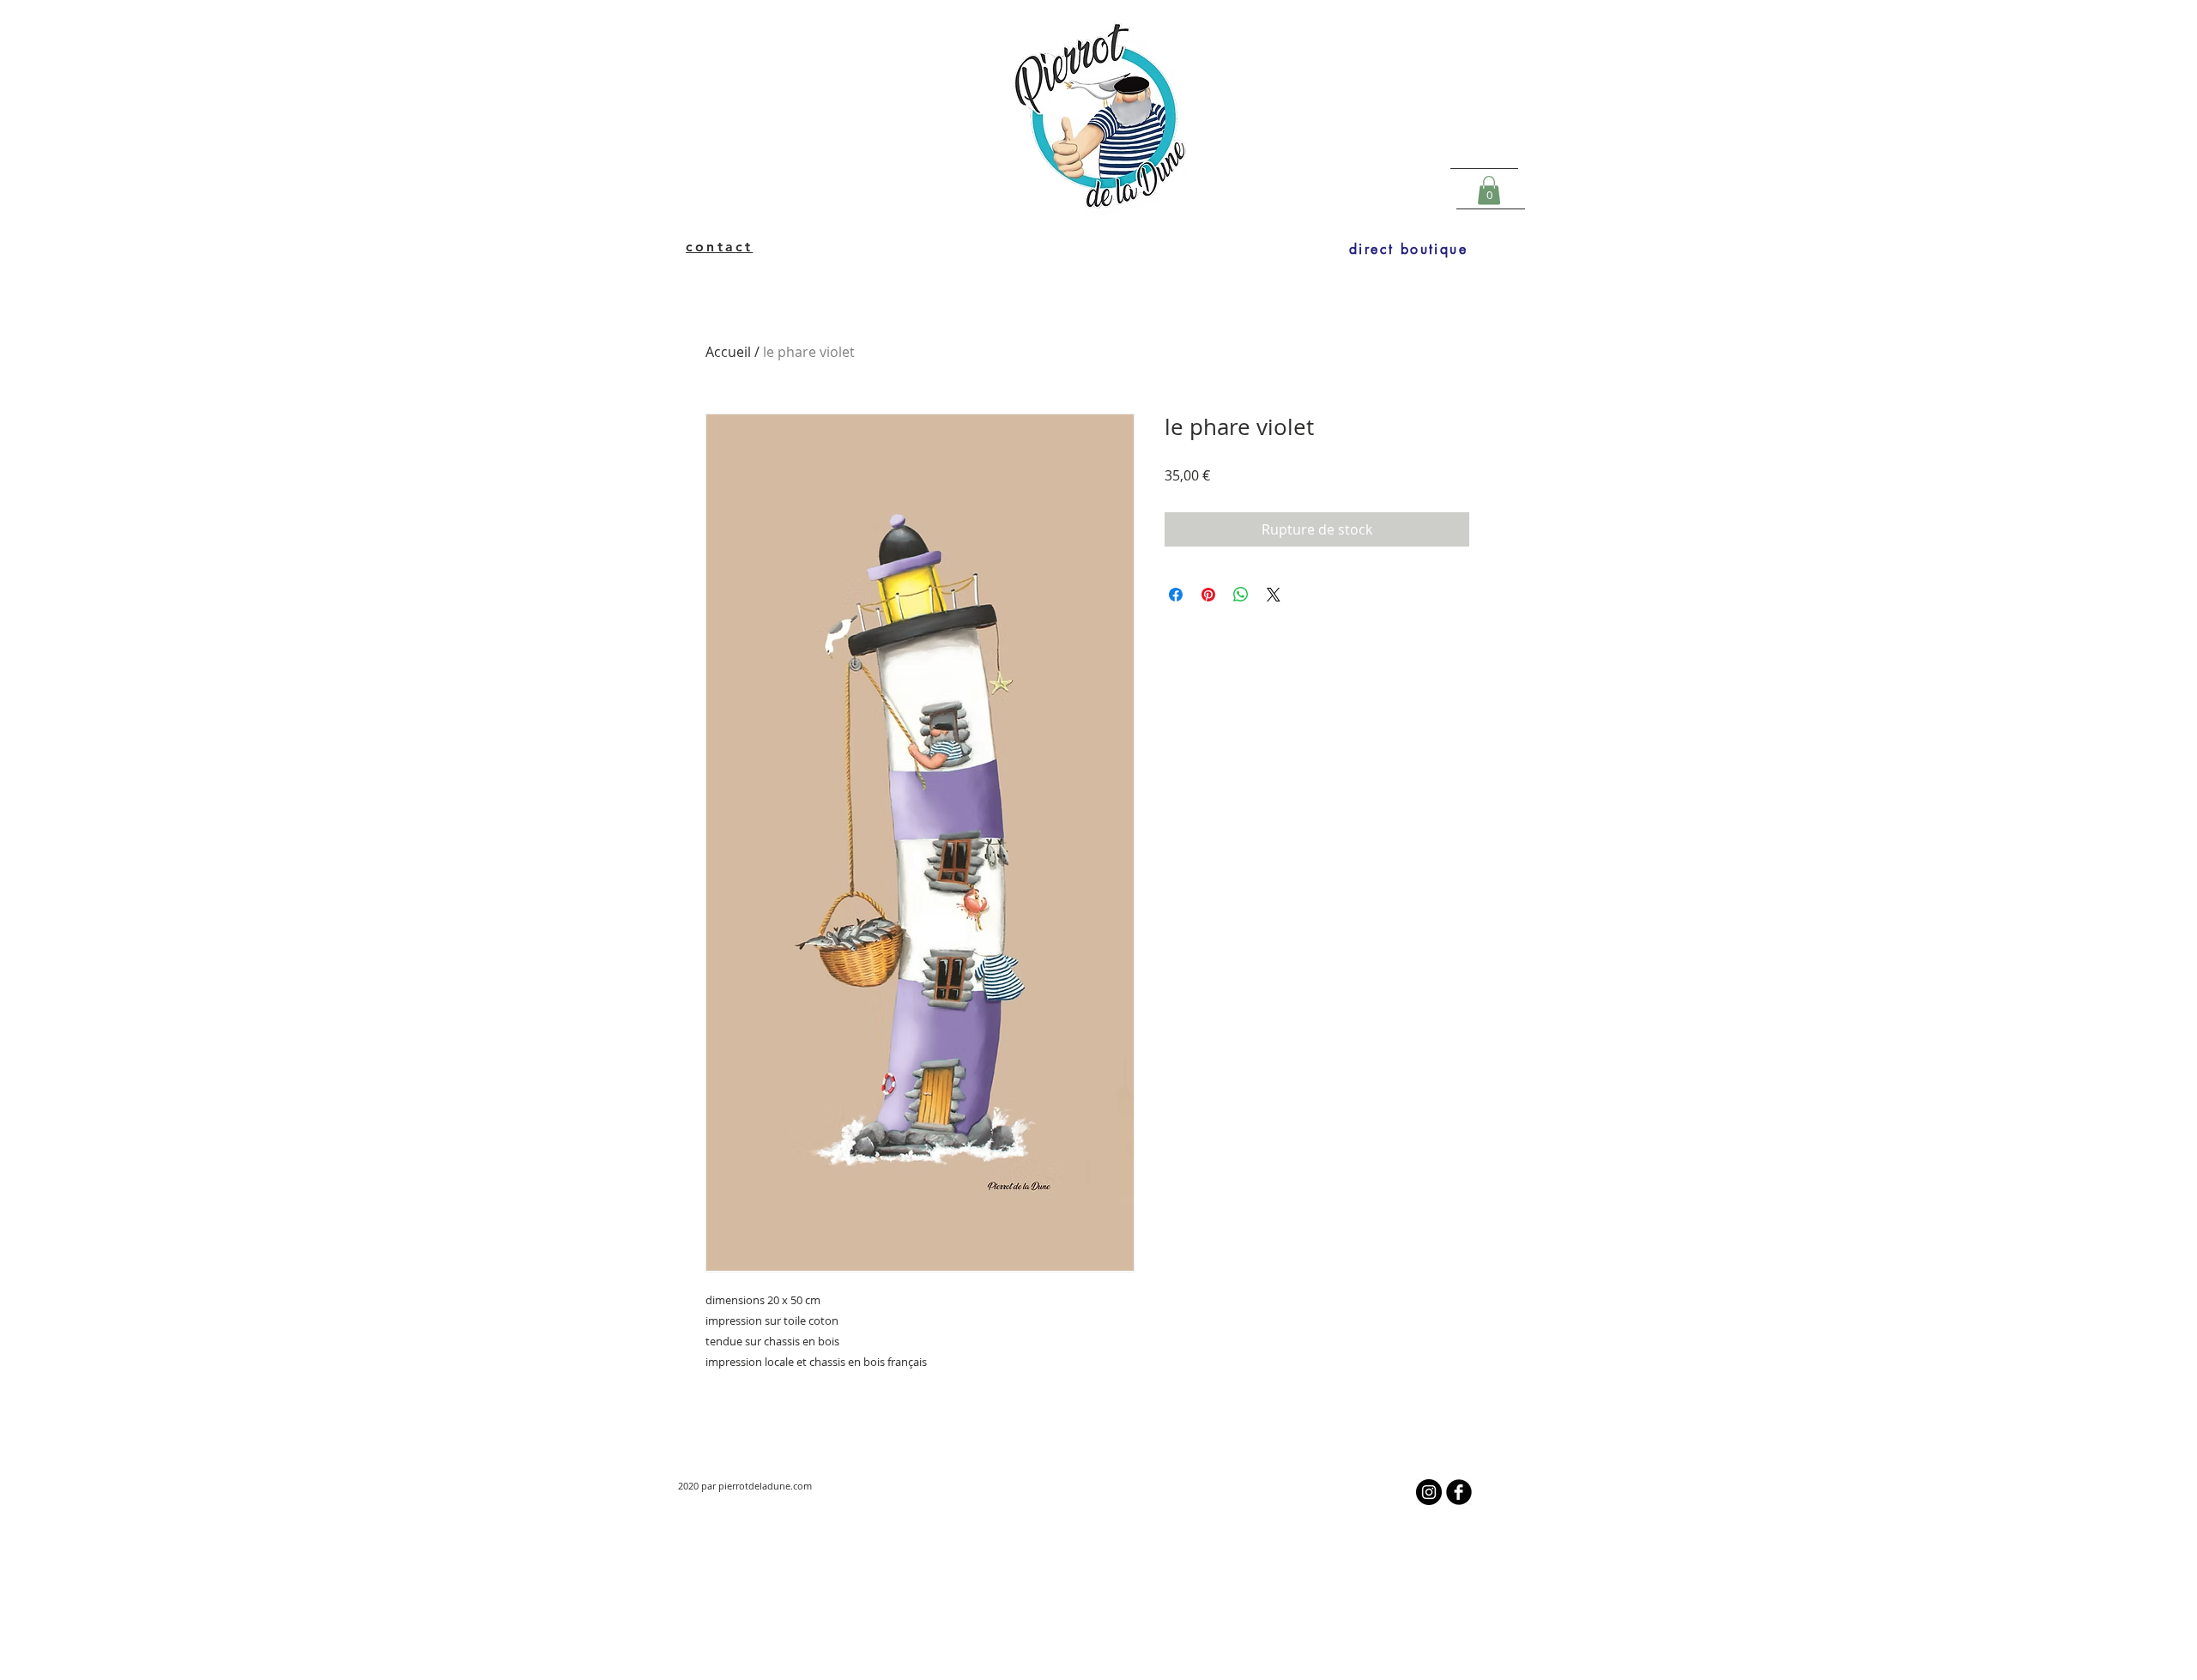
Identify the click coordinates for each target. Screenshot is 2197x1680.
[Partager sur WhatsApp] (1241, 595)
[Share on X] (1274, 595)
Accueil (728, 352)
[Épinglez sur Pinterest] (1208, 595)
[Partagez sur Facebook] (1176, 595)
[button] (1489, 190)
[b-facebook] (1459, 1492)
